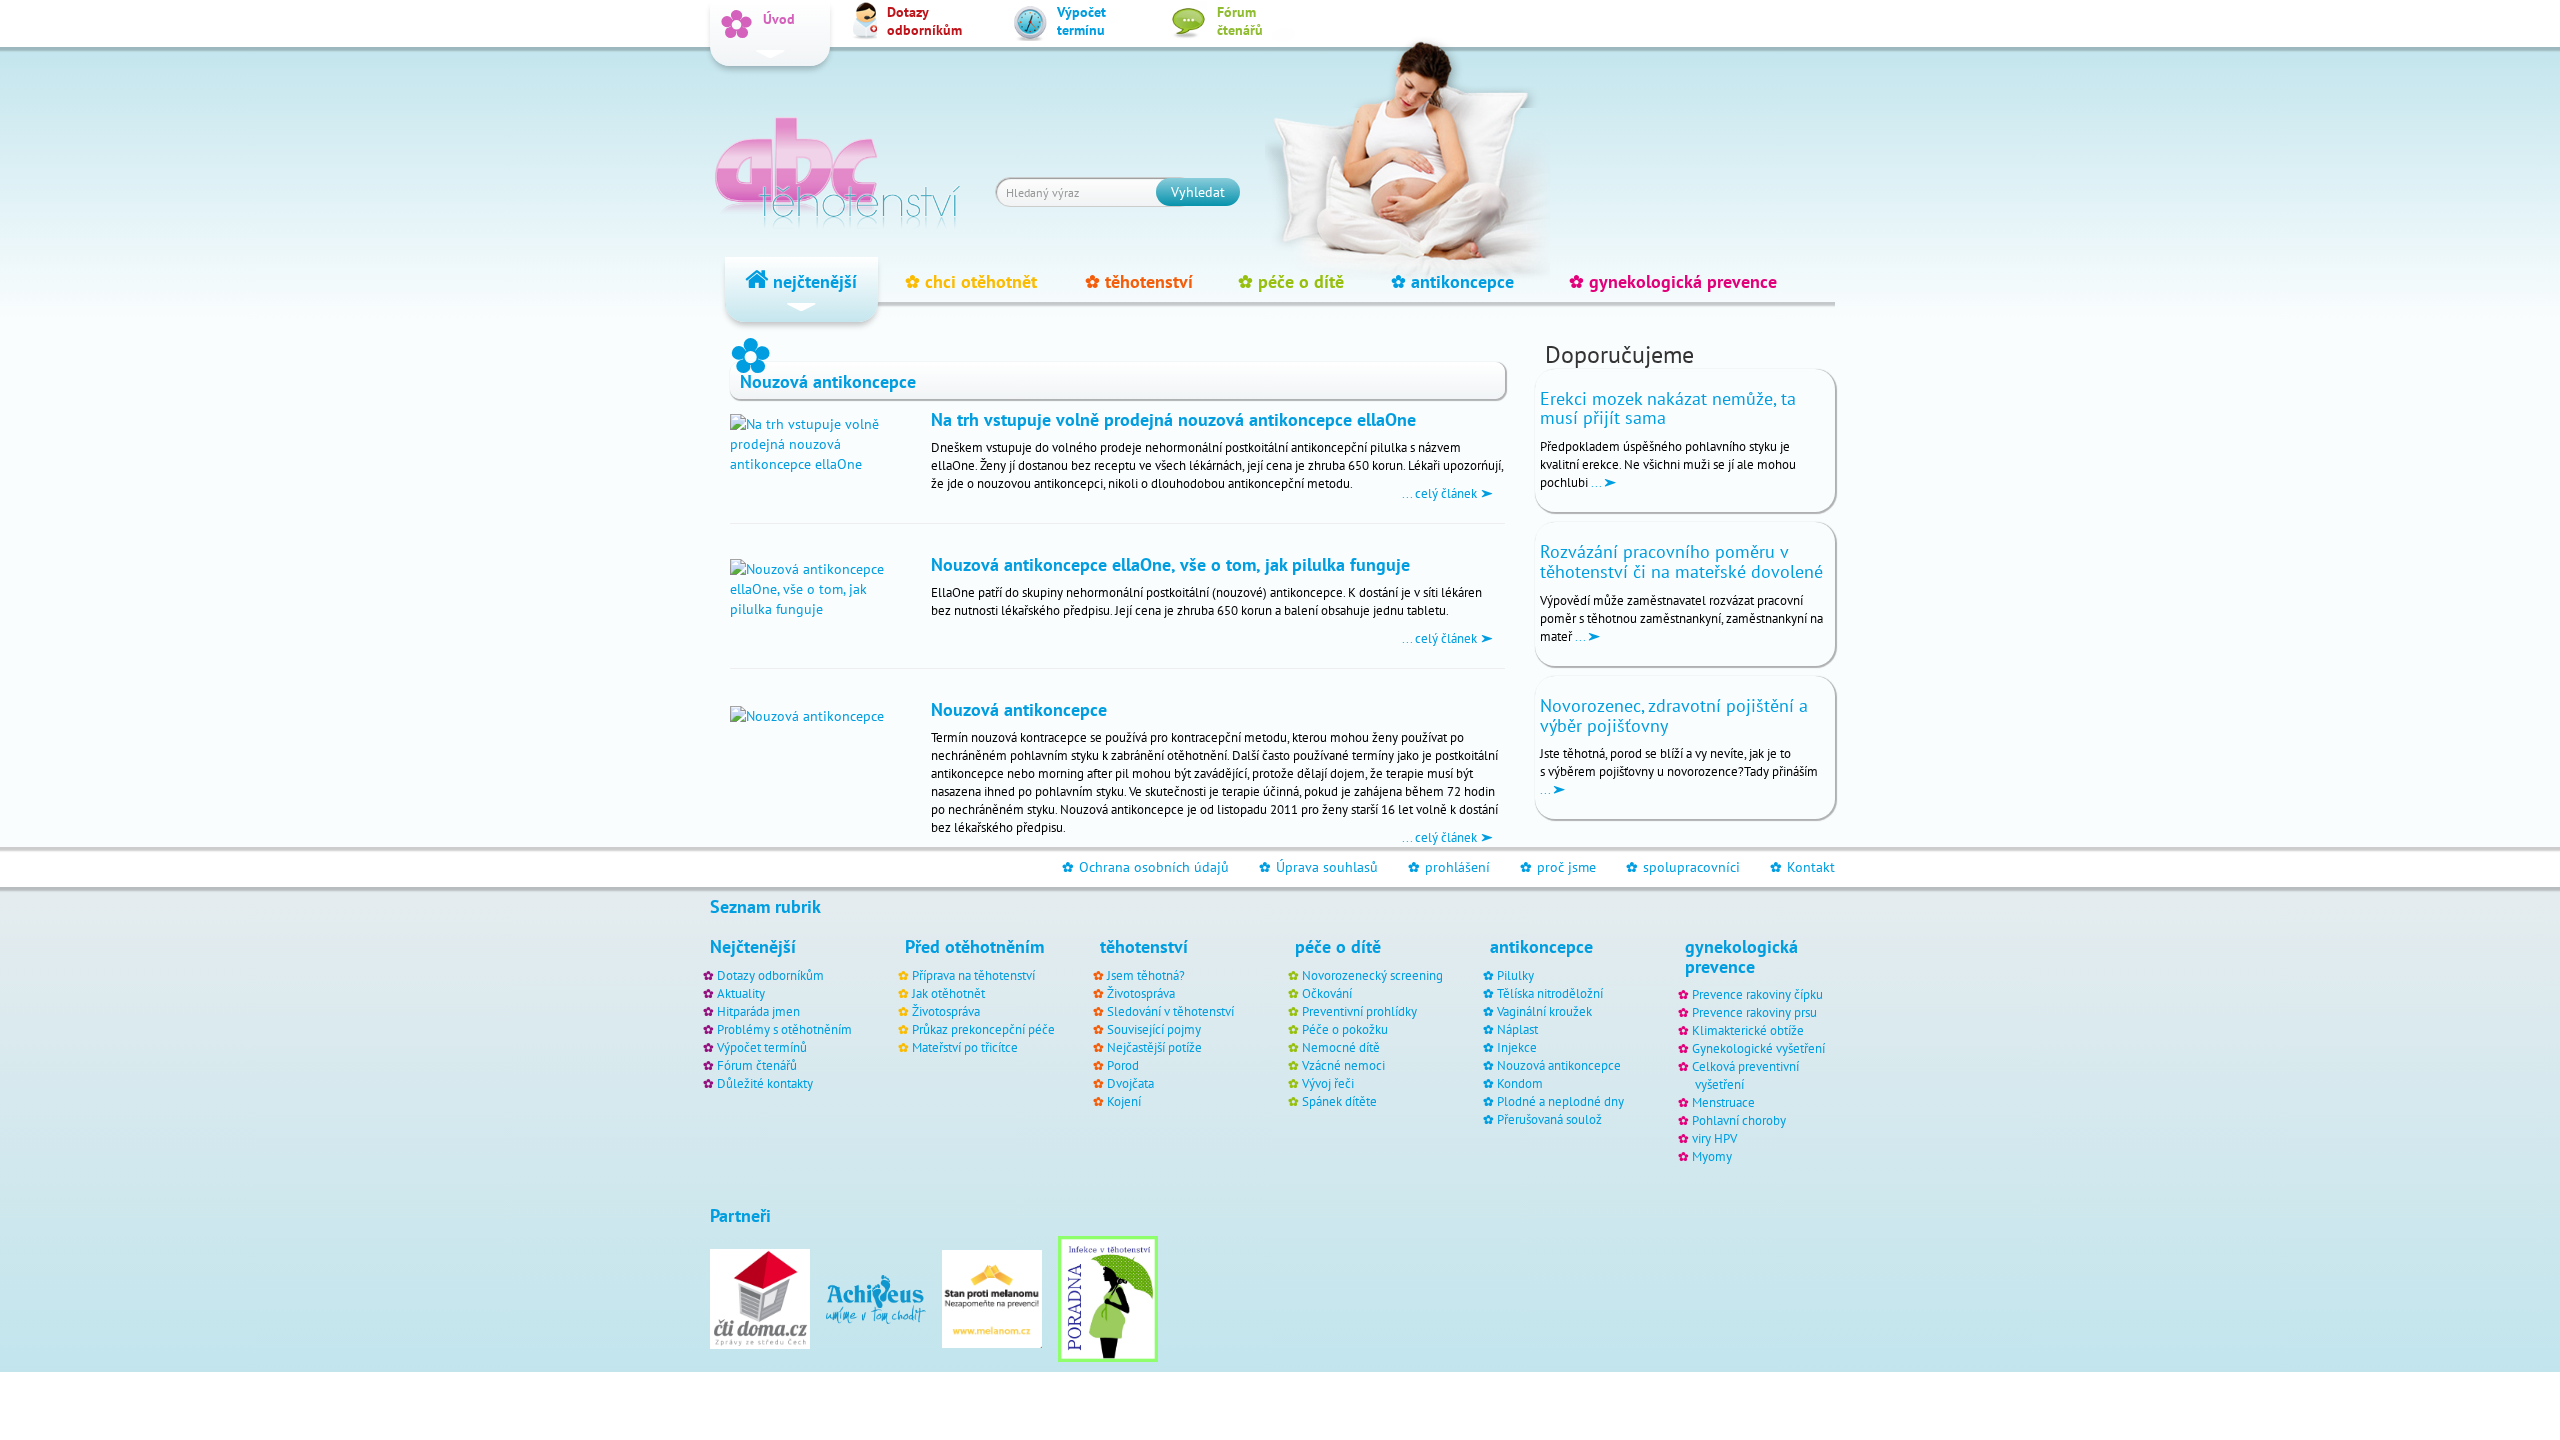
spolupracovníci (1683, 867)
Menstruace (1723, 1102)
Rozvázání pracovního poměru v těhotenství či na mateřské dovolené (1681, 561)
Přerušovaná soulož (1549, 1119)
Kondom (1520, 1083)
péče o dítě (1291, 281)
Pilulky (1515, 975)
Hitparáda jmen (758, 1011)
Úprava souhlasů (1318, 867)
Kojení (1124, 1101)
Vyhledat (1198, 192)
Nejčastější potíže (1154, 1047)
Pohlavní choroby (1739, 1120)
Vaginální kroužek (1544, 1011)
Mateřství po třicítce (965, 1047)
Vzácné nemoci (1343, 1065)
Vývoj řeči (1328, 1083)
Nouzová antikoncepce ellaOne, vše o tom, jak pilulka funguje (1170, 564)
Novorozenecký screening (1372, 975)
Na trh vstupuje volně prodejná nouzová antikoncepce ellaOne (1173, 419)
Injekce (1517, 1047)
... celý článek (1441, 493)
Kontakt (1802, 867)
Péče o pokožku (1345, 1029)
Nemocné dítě (1341, 1047)
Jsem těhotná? (1146, 975)
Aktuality (741, 993)
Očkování (1327, 993)
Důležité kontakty (765, 1083)
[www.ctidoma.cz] (760, 1298)
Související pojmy (1154, 1029)
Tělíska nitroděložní (1550, 993)
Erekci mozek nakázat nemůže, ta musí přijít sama (1668, 408)
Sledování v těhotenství (1170, 1011)
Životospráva (946, 1011)
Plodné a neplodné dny (1560, 1101)
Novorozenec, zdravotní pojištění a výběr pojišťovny (1674, 715)
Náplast (1517, 1029)
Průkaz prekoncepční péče (983, 1029)
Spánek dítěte (1339, 1101)
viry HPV (1714, 1138)
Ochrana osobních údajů (1145, 867)
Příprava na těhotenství (973, 975)
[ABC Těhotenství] (837, 165)
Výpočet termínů (762, 1047)
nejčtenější (812, 281)
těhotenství (1139, 281)
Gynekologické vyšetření (1758, 1048)
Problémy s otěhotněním (784, 1029)
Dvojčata (1130, 1083)
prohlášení (1449, 867)
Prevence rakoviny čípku (1757, 994)
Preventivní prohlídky (1359, 1011)
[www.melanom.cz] (992, 1298)
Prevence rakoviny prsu (1754, 1012)
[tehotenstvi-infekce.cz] (1108, 1298)
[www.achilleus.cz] (876, 1298)
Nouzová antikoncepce (1019, 709)
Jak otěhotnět (948, 993)
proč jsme (1558, 867)
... (1596, 482)
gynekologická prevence (1673, 281)
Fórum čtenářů (757, 1065)
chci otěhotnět (971, 281)
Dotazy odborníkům (770, 975)
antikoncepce (1452, 281)
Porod (1123, 1065)
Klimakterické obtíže (1748, 1030)
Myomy (1712, 1156)
